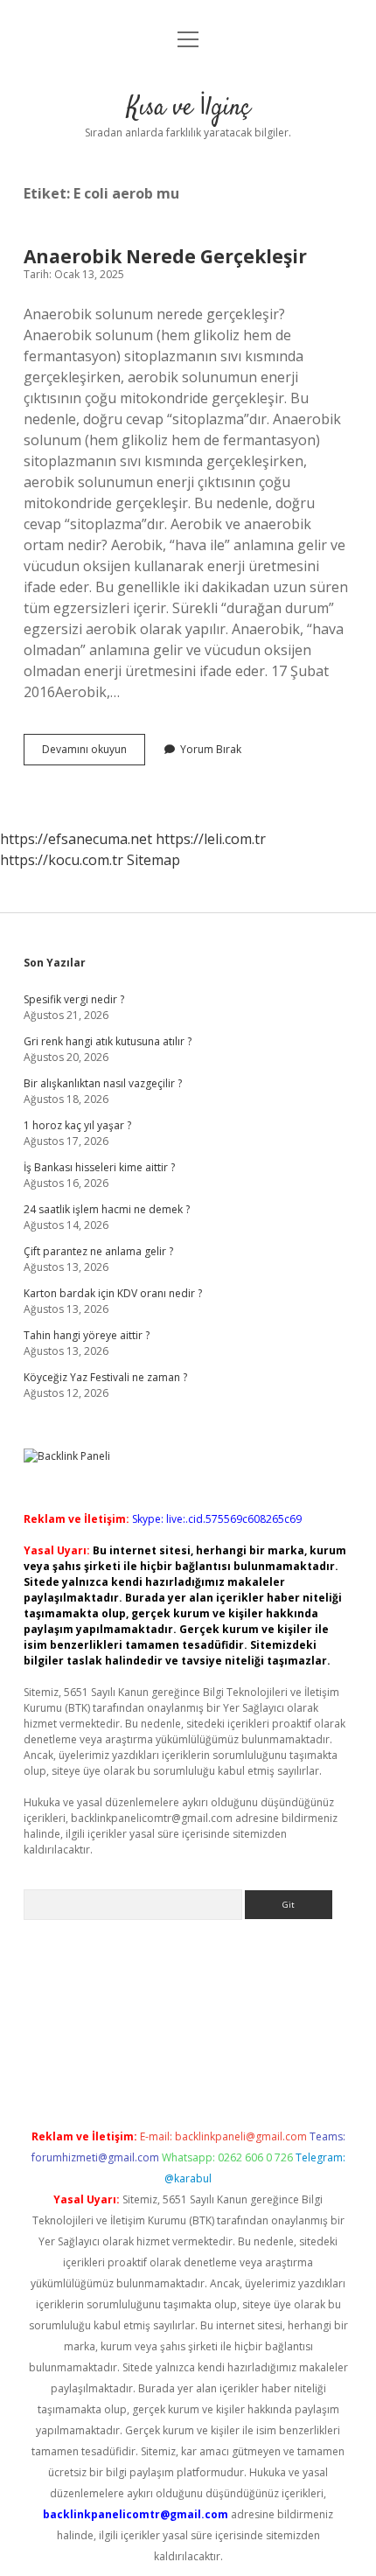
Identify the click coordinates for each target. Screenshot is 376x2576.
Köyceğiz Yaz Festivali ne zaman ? (105, 1377)
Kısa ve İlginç (188, 108)
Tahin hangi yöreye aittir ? (87, 1335)
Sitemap (153, 860)
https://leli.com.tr (211, 839)
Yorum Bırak (211, 749)
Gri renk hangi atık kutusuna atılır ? (108, 1041)
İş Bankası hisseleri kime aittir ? (99, 1167)
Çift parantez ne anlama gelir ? (98, 1251)
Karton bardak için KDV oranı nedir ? (113, 1293)
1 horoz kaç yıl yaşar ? (77, 1125)
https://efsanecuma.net (76, 839)
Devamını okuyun (94, 753)
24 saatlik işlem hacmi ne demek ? (107, 1209)
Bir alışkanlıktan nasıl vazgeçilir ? (103, 1083)
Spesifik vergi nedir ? (74, 999)
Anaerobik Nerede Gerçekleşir (165, 256)
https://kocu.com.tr (62, 860)
